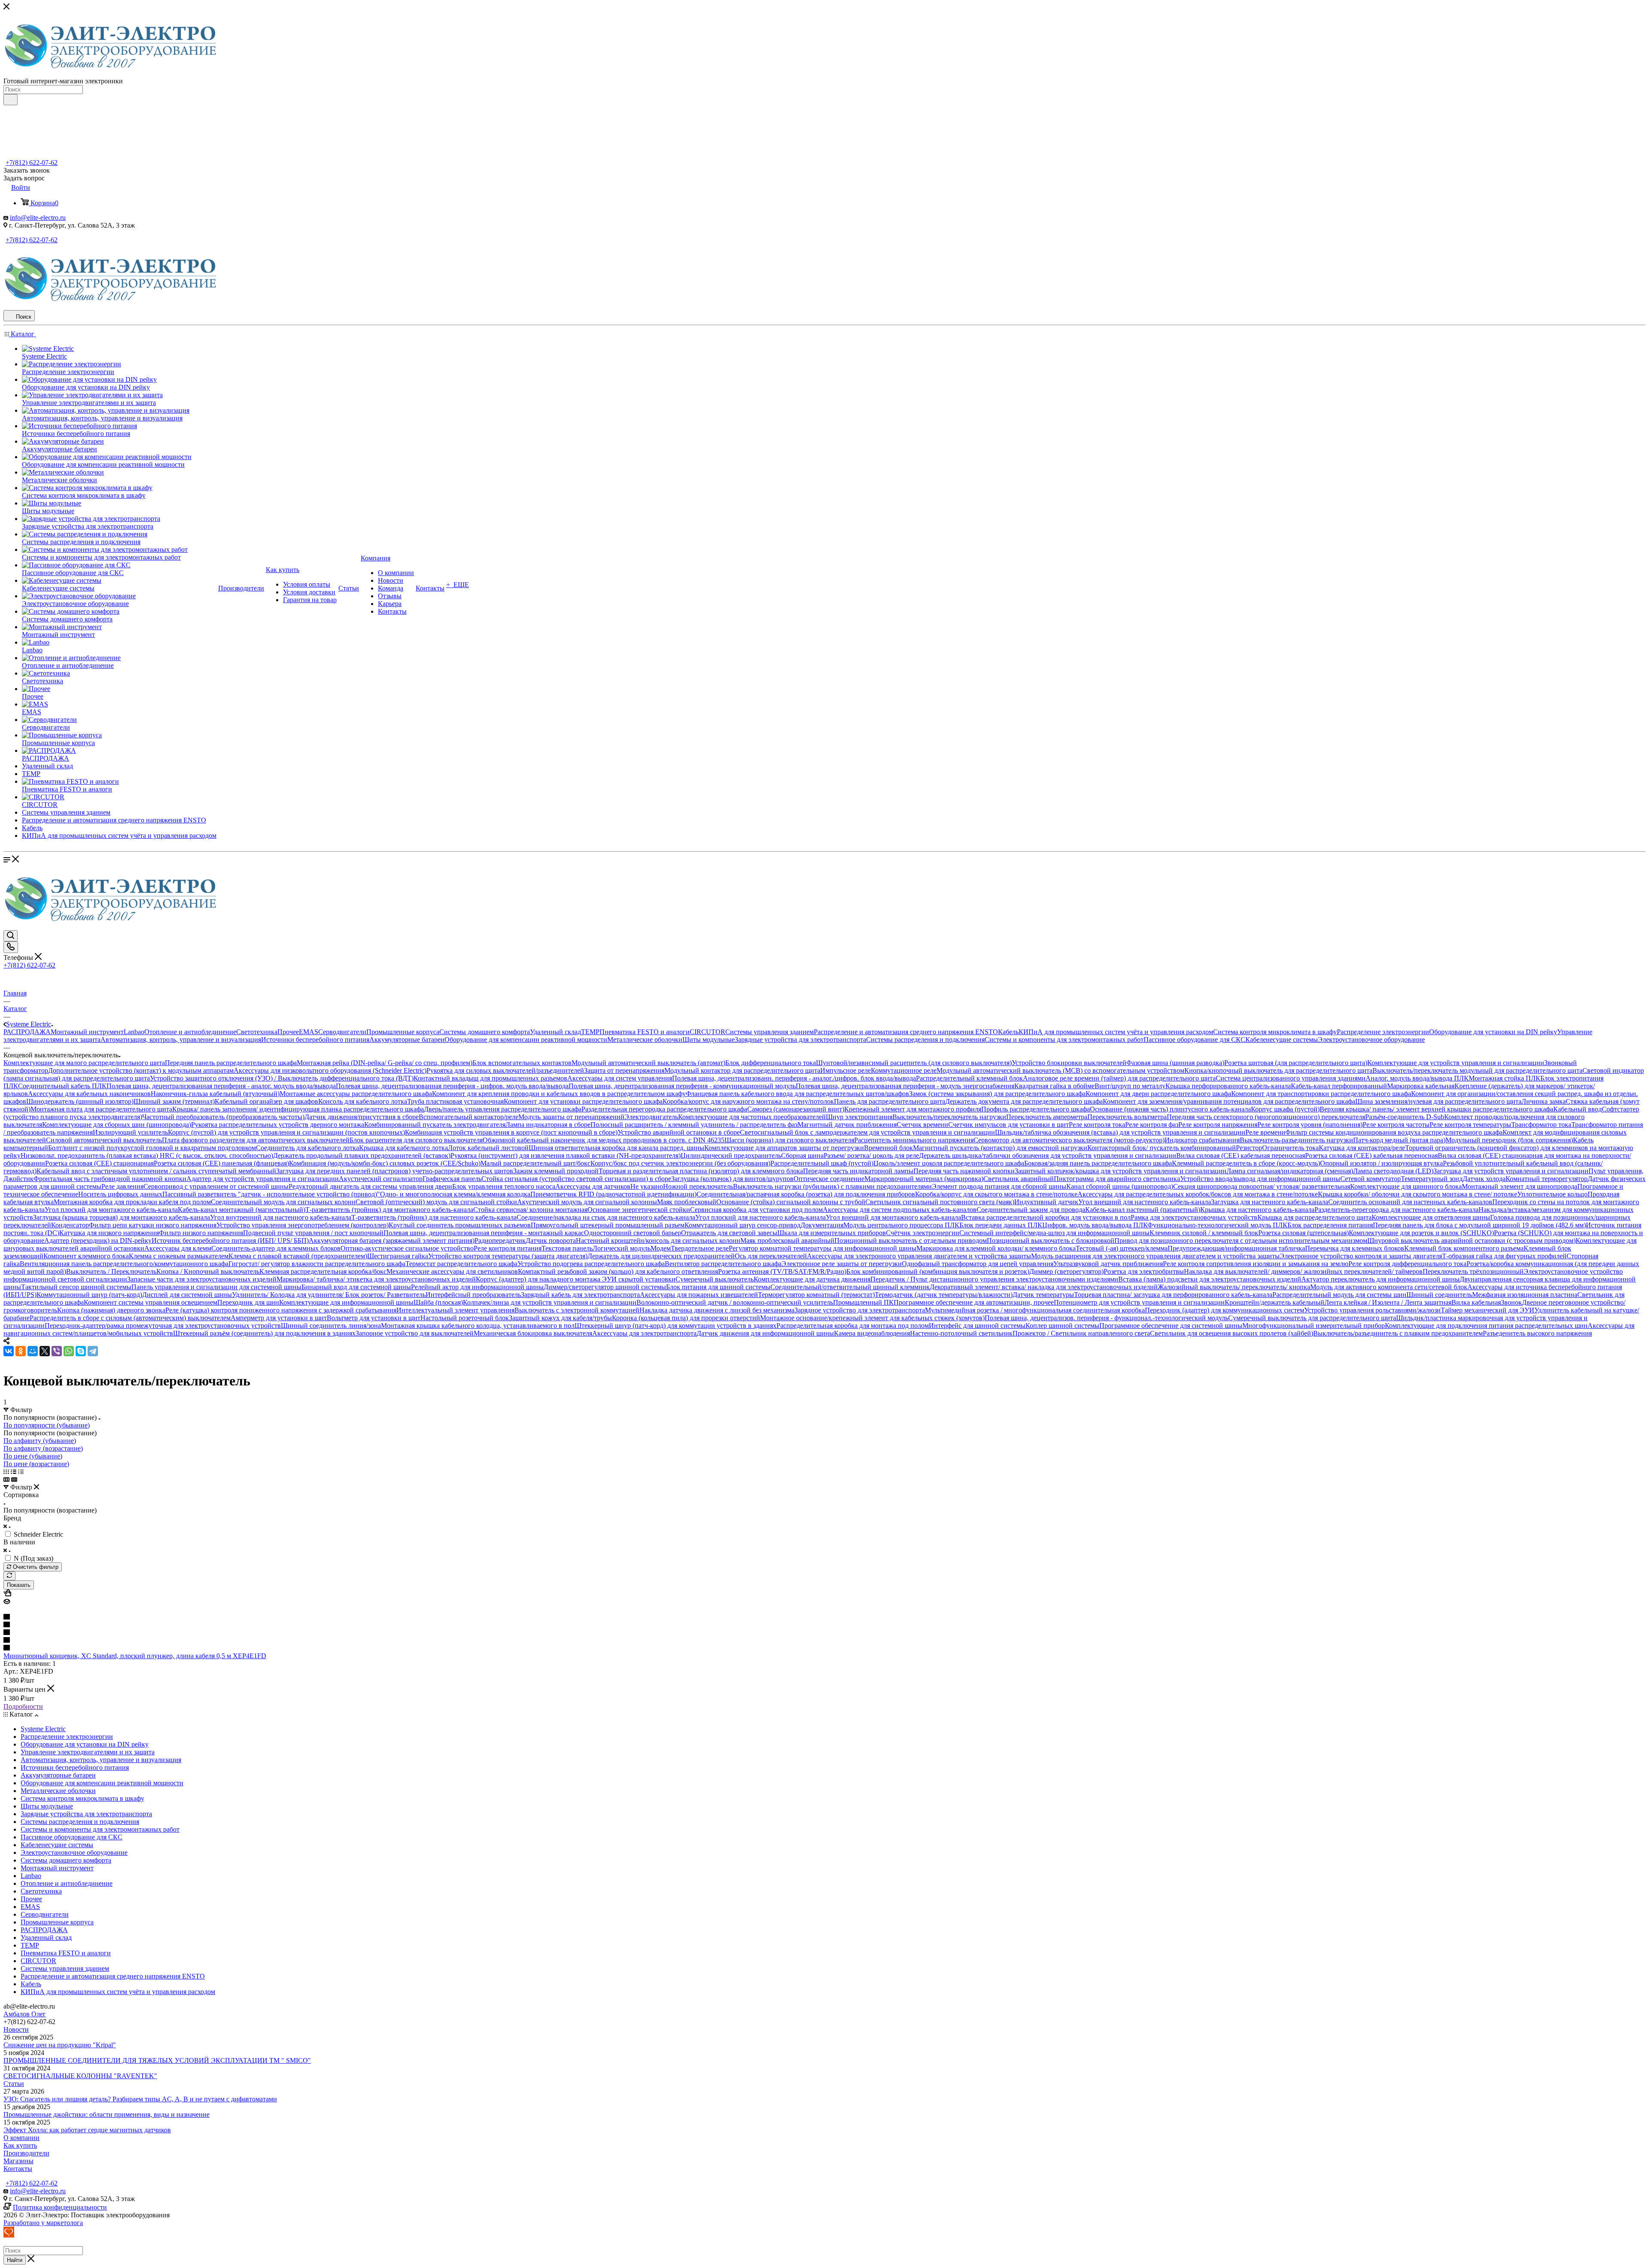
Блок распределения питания (1330, 1225)
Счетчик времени (922, 1125)
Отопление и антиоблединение (190, 1032)
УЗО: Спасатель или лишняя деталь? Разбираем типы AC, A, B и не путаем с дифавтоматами (140, 2099)
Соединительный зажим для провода (1031, 1210)
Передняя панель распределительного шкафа (231, 1063)
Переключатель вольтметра (1127, 1117)
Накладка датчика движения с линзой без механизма (717, 1310)
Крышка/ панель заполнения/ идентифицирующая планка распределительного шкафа (298, 1109)
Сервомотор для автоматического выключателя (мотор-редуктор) (1069, 1140)
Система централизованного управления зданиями (1291, 1078)
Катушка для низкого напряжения (109, 1233)
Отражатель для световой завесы (729, 1233)
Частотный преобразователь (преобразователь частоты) (223, 1117)
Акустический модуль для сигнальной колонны (587, 1202)
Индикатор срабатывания (1202, 1140)
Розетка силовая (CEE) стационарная (99, 1163)
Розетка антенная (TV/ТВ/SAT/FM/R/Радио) (782, 1271)
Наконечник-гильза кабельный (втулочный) (215, 1094)
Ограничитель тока (1290, 1148)
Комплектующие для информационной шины (346, 1302)
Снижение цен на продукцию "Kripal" (60, 2045)
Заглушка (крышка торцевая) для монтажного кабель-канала (122, 1217)
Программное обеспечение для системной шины (1171, 1326)
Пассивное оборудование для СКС (1194, 1040)
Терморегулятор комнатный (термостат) (816, 1295)
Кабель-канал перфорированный (1339, 1086)
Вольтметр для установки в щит (374, 1318)
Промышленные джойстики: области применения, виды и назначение (106, 2114)
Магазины (18, 2161)
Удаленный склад (555, 1032)
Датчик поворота (551, 1241)
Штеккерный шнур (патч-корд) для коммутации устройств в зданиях (675, 1326)
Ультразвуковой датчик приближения (1108, 1264)
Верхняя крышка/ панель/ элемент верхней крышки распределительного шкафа (1436, 1109)
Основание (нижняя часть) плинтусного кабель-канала (1170, 1109)
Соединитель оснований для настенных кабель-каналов (1410, 1202)
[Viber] (57, 1351)
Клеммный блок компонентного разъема (1464, 1248)
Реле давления (122, 1186)
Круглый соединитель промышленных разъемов (460, 1225)
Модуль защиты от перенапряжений (571, 1117)
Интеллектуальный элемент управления (455, 1310)
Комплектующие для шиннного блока (1406, 1186)
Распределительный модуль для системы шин (1339, 1295)
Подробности (23, 1706)
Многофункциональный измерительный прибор (1314, 1326)
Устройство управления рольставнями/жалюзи (1372, 1310)
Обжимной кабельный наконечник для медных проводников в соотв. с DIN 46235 (604, 1140)
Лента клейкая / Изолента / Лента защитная (1388, 1302)
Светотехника (257, 1032)
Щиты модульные (709, 1040)
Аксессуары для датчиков (593, 1186)
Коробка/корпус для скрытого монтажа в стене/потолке (996, 1194)
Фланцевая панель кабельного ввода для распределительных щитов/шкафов (797, 1094)
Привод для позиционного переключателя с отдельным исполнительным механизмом (1241, 1241)
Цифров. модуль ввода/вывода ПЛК (1095, 1225)
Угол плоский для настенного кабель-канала (761, 1217)
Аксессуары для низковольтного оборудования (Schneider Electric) (330, 1070)
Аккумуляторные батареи (407, 1040)
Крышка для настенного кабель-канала (1257, 1210)
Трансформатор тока (1541, 1125)
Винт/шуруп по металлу (1130, 1086)
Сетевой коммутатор (1371, 1179)
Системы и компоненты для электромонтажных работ (1064, 1040)
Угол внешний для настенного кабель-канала (1145, 1202)
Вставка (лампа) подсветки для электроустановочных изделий (1210, 1279)
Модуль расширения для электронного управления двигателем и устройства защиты (1155, 1256)
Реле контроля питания (508, 1248)
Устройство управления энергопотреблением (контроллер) (303, 1225)
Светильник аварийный (1019, 1179)
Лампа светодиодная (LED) (1393, 1171)
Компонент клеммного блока (86, 1256)
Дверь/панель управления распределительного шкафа (503, 1109)
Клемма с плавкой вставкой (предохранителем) (298, 1256)
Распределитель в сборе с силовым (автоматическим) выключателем (130, 1318)
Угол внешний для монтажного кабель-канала (893, 1217)
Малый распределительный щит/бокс (535, 1163)
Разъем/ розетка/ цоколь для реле (871, 1155)
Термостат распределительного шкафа (461, 1264)
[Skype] (81, 1351)
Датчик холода (1484, 1179)
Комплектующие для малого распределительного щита (84, 1063)
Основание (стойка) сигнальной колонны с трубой (791, 1202)
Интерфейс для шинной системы (977, 1326)
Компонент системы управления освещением (151, 1302)
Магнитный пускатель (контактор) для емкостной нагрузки (1000, 1148)
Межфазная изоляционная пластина (1525, 1295)
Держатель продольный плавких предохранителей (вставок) (362, 1155)
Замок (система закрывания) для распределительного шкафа (997, 1094)
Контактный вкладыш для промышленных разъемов (490, 1078)
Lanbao (134, 1032)
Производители (26, 2153)
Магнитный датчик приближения (847, 1125)
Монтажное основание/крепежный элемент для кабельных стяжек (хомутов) (872, 1318)
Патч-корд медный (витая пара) (1399, 1140)
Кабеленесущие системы (1282, 1040)
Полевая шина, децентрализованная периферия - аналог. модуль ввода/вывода (221, 1086)
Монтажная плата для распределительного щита (101, 1109)
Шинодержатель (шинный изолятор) (80, 1101)
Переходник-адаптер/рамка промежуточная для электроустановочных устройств (163, 1326)
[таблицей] (21, 1472)
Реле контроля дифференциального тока (1407, 1264)
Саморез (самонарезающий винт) (796, 1109)
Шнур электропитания (859, 1117)
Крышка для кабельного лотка (403, 1148)
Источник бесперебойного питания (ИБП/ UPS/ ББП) (230, 1241)
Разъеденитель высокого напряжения (1537, 1333)
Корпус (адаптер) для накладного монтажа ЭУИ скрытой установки (576, 1279)
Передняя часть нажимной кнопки (964, 1171)
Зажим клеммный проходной (556, 1171)
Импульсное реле (846, 1070)
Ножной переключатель (698, 1186)
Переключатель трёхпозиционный (1473, 1271)
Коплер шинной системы (1062, 1326)
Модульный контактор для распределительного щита (742, 1070)
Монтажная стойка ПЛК (1504, 1078)
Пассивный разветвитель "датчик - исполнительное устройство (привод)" (271, 1194)
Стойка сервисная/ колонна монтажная (530, 1210)
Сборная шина (802, 1155)
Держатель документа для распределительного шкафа (1024, 1101)
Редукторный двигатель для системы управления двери (370, 1186)
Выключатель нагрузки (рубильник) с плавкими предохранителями (832, 1186)
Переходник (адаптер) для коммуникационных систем (1225, 1310)
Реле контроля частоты (1396, 1125)
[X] (45, 1351)
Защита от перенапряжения (624, 1070)
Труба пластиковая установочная (455, 1101)
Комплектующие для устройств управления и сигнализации (1456, 1063)
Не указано (647, 1186)
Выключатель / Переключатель (111, 1271)
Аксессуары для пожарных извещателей (699, 1295)
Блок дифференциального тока (771, 1063)
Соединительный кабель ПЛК (62, 1086)
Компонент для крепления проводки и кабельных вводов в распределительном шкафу (559, 1094)
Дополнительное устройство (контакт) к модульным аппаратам (141, 1070)
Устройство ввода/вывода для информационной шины (1260, 1179)
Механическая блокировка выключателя (533, 1333)
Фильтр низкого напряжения (201, 1233)
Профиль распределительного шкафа (1036, 1109)
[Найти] (11, 100)
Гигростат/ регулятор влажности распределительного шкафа (317, 1264)
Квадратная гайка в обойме (1054, 1086)
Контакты (18, 2169)
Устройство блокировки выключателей (1069, 1063)
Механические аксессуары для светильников (452, 1271)
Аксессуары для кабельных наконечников (89, 1094)
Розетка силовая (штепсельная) (1304, 1233)
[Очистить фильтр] (9, 1576)
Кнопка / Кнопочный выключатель (208, 1271)
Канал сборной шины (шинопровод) (1120, 1186)
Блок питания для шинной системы (718, 1287)
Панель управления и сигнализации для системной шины (216, 1287)
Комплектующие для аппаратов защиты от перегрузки (784, 1148)
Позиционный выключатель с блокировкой (1051, 1241)
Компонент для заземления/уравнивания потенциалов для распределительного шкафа (1229, 1101)
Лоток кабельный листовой (488, 1148)
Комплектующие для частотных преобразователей (752, 1117)
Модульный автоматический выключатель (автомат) (648, 1063)
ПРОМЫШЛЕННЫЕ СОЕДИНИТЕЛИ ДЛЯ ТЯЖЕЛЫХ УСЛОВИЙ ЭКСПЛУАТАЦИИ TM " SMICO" (157, 2060)
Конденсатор (70, 1225)
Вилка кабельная (1476, 1302)
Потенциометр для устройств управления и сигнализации (1139, 1302)
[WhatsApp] (69, 1351)
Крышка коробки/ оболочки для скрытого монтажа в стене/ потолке (1418, 1194)
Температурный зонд (1432, 1179)
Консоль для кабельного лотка (363, 1101)
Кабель (1008, 1032)
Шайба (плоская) (438, 1302)
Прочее (288, 1032)
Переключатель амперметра (1047, 1117)
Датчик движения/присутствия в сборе (362, 1117)
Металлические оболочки (645, 1040)
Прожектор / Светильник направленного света (1081, 1333)
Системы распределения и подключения (925, 1040)
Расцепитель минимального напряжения (914, 1140)
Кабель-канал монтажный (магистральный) (242, 1210)
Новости (16, 2029)
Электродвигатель (651, 1117)
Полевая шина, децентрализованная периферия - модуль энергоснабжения (905, 1086)
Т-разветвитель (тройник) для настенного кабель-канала (434, 1217)
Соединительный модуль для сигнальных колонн (283, 1202)
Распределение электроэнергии (1383, 1032)
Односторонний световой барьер (633, 1233)
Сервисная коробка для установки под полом (756, 1210)
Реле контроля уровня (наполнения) (1310, 1125)
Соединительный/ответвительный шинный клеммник (850, 1287)
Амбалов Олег (25, 2014)
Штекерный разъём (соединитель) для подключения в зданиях (264, 1333)
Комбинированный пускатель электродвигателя (435, 1125)
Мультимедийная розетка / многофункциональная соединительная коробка (1035, 1310)
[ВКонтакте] (9, 1351)
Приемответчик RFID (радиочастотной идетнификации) (613, 1194)
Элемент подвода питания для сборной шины (999, 1186)
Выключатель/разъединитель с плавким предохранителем (1398, 1333)
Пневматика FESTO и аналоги (645, 1032)
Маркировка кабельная (1421, 1086)
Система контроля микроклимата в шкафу (1275, 1032)
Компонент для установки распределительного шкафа (583, 1101)
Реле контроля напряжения (1218, 1125)
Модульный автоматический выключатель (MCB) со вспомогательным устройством (1060, 1070)
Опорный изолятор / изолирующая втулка (1381, 1163)
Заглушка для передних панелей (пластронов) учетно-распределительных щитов (395, 1171)
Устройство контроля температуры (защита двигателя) (508, 1256)
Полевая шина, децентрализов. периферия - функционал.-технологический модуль (1106, 1318)
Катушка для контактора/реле (1362, 1148)
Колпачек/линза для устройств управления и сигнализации (550, 1302)
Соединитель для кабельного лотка (307, 1148)
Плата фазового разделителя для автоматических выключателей (256, 1140)
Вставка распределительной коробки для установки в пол (1046, 1217)
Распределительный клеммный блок (969, 1078)
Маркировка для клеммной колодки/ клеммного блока (996, 1248)
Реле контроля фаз (1152, 1125)
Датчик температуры (1043, 1295)
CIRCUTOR (707, 1032)
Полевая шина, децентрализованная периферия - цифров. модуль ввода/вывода (452, 1086)
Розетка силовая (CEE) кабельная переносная (1371, 1155)
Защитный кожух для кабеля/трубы (560, 1318)
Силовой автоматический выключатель (104, 1140)
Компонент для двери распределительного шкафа (1158, 1094)
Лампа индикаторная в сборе (548, 1125)
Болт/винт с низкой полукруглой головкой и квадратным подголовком (152, 1148)
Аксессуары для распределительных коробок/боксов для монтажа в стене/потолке (1198, 1194)
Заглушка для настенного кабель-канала (1270, 1202)
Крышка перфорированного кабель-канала (1228, 1086)
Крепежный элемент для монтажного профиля (913, 1109)
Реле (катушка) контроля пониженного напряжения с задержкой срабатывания (281, 1310)
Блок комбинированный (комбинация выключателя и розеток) (938, 1271)
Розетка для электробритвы (1144, 1271)
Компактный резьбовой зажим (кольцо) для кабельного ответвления (618, 1271)
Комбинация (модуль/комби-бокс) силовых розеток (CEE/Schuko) (385, 1163)
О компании (21, 2138)
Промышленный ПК (863, 1302)
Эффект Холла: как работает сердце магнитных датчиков (87, 2130)
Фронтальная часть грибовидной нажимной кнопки (110, 1179)
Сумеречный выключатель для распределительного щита (1312, 1318)
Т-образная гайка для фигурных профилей (1504, 1256)
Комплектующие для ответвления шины (1431, 1217)
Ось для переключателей (771, 1256)
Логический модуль (622, 1248)
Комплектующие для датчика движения (812, 1279)
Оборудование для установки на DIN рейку (1493, 1032)
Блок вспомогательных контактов (522, 1063)
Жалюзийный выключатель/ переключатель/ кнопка (1234, 1287)
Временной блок (888, 1148)
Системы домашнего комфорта (485, 1032)
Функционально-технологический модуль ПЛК (1217, 1225)
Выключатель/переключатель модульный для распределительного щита (1477, 1070)
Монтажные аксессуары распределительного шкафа (356, 1094)
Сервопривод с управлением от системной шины (216, 1186)
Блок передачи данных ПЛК (1001, 1225)
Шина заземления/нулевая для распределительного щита (1438, 1101)
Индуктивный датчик (1046, 1202)
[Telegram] (93, 1351)
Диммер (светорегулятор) (1066, 1271)
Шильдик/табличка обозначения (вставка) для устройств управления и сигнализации (1120, 1132)
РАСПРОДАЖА (27, 1032)
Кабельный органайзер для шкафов (266, 1101)
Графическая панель (452, 1179)
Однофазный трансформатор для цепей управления (978, 1264)
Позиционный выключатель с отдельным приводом (911, 1241)
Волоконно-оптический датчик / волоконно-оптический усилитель (735, 1302)
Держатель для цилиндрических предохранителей (661, 1256)
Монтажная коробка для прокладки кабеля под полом (132, 1202)
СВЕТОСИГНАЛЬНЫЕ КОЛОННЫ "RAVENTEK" (80, 2076)
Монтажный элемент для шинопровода (1520, 1186)
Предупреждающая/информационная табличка (1236, 1248)
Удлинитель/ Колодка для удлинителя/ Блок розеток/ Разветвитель (329, 1295)
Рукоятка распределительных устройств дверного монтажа (278, 1125)
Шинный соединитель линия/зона (331, 1326)
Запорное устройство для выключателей (415, 1333)
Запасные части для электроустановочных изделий (202, 1279)
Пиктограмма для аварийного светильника (1117, 1179)
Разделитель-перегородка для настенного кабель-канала (1396, 1210)
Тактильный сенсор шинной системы (76, 1287)
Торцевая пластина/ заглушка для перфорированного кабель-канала (1173, 1295)
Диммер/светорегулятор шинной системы (605, 1287)
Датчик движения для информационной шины (765, 1333)
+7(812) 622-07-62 (32, 163)
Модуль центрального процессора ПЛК (901, 1225)
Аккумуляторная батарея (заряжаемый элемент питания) (392, 1241)
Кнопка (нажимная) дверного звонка (111, 1310)
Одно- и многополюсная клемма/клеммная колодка (455, 1194)
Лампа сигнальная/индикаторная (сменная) (1290, 1171)
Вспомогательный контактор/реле (469, 1117)
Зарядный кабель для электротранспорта (580, 1295)
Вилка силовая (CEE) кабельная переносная (1241, 1155)
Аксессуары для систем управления (620, 1078)
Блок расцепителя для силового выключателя (416, 1140)
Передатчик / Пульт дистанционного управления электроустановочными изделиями (994, 1279)
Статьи (14, 2084)
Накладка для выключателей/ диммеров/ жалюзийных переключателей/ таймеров (1303, 1271)
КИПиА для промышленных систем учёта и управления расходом (1116, 1032)
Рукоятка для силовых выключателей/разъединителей (505, 1070)
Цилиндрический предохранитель (731, 1155)
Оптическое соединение (829, 1179)
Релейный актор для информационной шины (477, 1287)
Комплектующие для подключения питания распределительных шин (1486, 1326)
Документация (822, 1225)
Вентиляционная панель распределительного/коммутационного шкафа (124, 1264)
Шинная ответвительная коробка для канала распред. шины (616, 1148)
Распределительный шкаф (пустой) (822, 1163)
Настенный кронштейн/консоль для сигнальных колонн (658, 1241)
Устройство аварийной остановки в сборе (679, 1132)
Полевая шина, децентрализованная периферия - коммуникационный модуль (682, 1086)
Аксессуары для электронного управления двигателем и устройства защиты (919, 1256)
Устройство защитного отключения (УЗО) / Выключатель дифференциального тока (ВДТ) (282, 1078)
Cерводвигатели (342, 1032)
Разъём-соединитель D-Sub (1405, 1117)
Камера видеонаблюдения (872, 1333)
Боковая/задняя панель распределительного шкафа (1098, 1163)
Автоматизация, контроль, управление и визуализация (181, 1040)
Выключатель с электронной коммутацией (577, 1310)
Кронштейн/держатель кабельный (1275, 1302)
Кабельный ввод (1578, 1109)
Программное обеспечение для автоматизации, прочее (974, 1302)
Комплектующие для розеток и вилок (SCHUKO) (1421, 1233)
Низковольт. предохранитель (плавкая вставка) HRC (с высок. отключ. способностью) (147, 1155)
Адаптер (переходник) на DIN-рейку (98, 1241)
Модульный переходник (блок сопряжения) (1509, 1140)
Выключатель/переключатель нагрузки (949, 1117)
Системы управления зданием (770, 1032)
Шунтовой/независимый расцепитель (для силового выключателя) (914, 1063)
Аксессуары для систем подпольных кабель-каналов (900, 1210)
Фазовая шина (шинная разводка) (1175, 1063)
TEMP (590, 1032)
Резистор (1249, 1148)
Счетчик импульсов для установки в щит (1009, 1125)
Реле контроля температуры (1470, 1125)
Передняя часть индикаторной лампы (858, 1171)
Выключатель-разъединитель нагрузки (1296, 1140)
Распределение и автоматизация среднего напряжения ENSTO (906, 1032)
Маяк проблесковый (687, 1202)
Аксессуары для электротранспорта (644, 1333)
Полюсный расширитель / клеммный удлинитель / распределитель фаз (694, 1125)
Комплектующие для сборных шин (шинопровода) (117, 1125)
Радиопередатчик (500, 1241)
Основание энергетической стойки (639, 1210)
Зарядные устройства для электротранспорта (800, 1040)
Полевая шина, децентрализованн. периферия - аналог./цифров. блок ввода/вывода (794, 1078)
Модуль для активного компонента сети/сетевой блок (1389, 1287)
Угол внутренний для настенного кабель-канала (281, 1217)
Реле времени (1265, 1132)
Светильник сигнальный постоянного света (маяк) (940, 1202)
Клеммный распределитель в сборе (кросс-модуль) (1246, 1163)
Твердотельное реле (700, 1248)
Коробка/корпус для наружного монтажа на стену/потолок (748, 1101)
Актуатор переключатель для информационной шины (1380, 1279)
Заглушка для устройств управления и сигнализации (1511, 1171)
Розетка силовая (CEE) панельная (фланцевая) (221, 1163)
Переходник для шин (248, 1302)
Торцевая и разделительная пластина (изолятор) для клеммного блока (701, 1171)
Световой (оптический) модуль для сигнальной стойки (436, 1202)
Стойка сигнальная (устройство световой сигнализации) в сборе (576, 1179)
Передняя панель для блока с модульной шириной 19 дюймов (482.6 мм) (1479, 1225)
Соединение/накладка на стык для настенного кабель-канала (606, 1217)
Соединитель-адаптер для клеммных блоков (276, 1248)
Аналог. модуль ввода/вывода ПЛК (1417, 1078)
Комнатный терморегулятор (1547, 1179)
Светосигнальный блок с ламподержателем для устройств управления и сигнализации (867, 1132)
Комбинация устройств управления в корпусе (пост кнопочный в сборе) (511, 1132)
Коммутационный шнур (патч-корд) (89, 1295)
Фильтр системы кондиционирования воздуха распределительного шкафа (1394, 1132)
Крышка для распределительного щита (1314, 1217)
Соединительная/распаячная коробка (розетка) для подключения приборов (806, 1194)
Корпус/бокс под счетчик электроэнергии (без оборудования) (680, 1163)
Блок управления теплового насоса (504, 1186)
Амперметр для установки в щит (279, 1318)
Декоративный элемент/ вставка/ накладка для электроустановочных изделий (1044, 1287)
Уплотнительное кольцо (1552, 1194)
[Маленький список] (6, 1479)
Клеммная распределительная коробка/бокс (323, 1271)
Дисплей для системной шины (187, 1295)
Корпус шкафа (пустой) (1285, 1109)
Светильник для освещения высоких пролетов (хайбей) (1232, 1333)
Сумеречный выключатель (715, 1279)
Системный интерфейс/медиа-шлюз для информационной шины (1054, 1233)
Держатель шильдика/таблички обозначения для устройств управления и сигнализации (1048, 1155)
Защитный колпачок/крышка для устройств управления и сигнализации (1121, 1171)
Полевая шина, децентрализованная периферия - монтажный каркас (484, 1233)
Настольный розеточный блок (465, 1318)
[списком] (14, 1472)
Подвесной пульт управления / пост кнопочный (313, 1233)
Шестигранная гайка (398, 1256)
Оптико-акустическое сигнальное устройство (407, 1248)
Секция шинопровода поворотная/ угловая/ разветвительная (1262, 1186)
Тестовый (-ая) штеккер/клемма (1122, 1248)
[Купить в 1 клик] (7, 1594)
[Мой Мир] (33, 1351)
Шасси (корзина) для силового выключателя (789, 1140)
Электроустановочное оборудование (1371, 1040)
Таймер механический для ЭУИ (1488, 1310)
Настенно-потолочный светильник (961, 1333)
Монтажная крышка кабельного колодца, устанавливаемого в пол (478, 1326)
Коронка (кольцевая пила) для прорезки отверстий (686, 1318)
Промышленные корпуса (403, 1032)
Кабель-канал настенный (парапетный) (1143, 1210)
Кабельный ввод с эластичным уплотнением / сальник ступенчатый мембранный (156, 1171)
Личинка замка (1544, 1101)
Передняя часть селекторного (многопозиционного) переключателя (1266, 1117)
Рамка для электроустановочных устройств (1194, 1217)
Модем (661, 1248)
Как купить (20, 2145)
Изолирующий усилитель (130, 1132)
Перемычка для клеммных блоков (1355, 1248)
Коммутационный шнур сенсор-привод (742, 1225)
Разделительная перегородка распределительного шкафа (664, 1109)
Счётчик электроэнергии (923, 1233)
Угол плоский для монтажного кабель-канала (111, 1210)
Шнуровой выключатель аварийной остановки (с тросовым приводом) (1471, 1241)
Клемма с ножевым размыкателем (179, 1256)
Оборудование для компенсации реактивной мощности (526, 1040)
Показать (19, 1585)
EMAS (309, 1032)
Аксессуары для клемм (178, 1248)
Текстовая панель (567, 1248)
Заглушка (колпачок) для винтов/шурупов (732, 1179)
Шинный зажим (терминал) (174, 1101)
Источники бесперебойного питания (315, 1040)
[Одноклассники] (21, 1351)
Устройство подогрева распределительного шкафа (591, 1264)
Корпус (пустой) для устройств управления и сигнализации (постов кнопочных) (286, 1132)
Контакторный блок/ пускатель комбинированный (1162, 1148)
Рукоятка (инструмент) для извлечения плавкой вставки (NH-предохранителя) (566, 1155)
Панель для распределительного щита (890, 1101)
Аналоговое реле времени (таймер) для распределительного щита (1119, 1078)
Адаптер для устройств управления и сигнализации (263, 1179)
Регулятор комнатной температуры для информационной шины (823, 1248)
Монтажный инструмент (87, 1032)
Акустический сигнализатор (381, 1179)
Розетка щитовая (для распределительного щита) (1296, 1063)
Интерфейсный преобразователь (473, 1295)
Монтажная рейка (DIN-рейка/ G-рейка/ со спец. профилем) (385, 1063)
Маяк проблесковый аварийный (787, 1241)
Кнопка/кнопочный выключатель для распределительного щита (1278, 1070)
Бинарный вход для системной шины (356, 1287)
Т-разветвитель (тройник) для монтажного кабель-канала (389, 1210)
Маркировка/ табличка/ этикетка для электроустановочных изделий (376, 1279)
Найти (15, 2260)
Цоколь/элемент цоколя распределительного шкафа (949, 1163)
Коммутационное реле (904, 1070)
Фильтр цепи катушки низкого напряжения (153, 1225)
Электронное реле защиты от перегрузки (842, 1264)
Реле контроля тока (1097, 1125)
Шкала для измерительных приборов (832, 1233)
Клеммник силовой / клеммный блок (1204, 1233)
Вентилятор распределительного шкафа (723, 1264)
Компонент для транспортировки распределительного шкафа (1321, 1094)
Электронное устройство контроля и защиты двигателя (1361, 1256)
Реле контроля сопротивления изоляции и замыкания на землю (1256, 1264)
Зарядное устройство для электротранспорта (860, 1310)
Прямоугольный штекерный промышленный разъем (608, 1225)
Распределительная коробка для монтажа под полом (853, 1326)
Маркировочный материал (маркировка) (924, 1179)
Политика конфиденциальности (60, 2207)
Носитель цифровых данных (120, 1194)
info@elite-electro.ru (38, 218)
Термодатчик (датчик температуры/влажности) (944, 1295)
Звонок (1511, 1302)
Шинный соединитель (1439, 1295)
